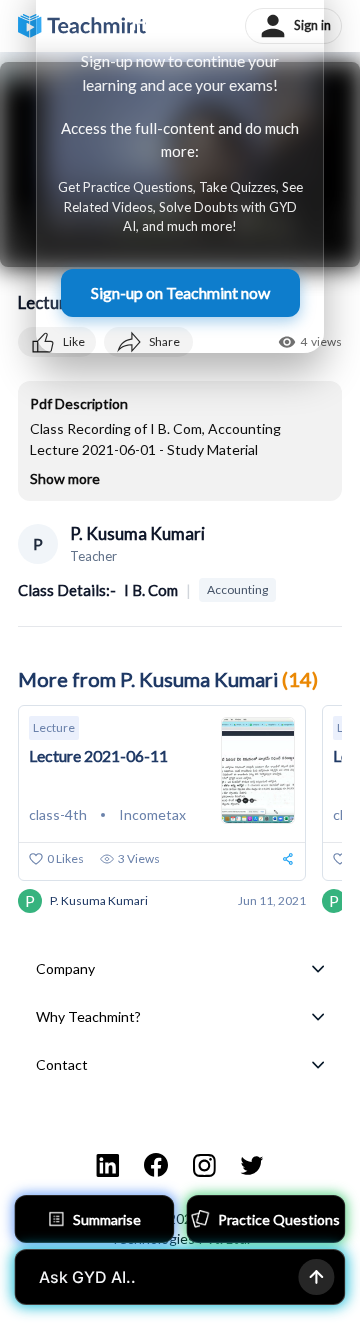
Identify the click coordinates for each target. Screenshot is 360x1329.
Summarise (107, 1219)
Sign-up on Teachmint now (180, 292)
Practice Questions (279, 1219)
